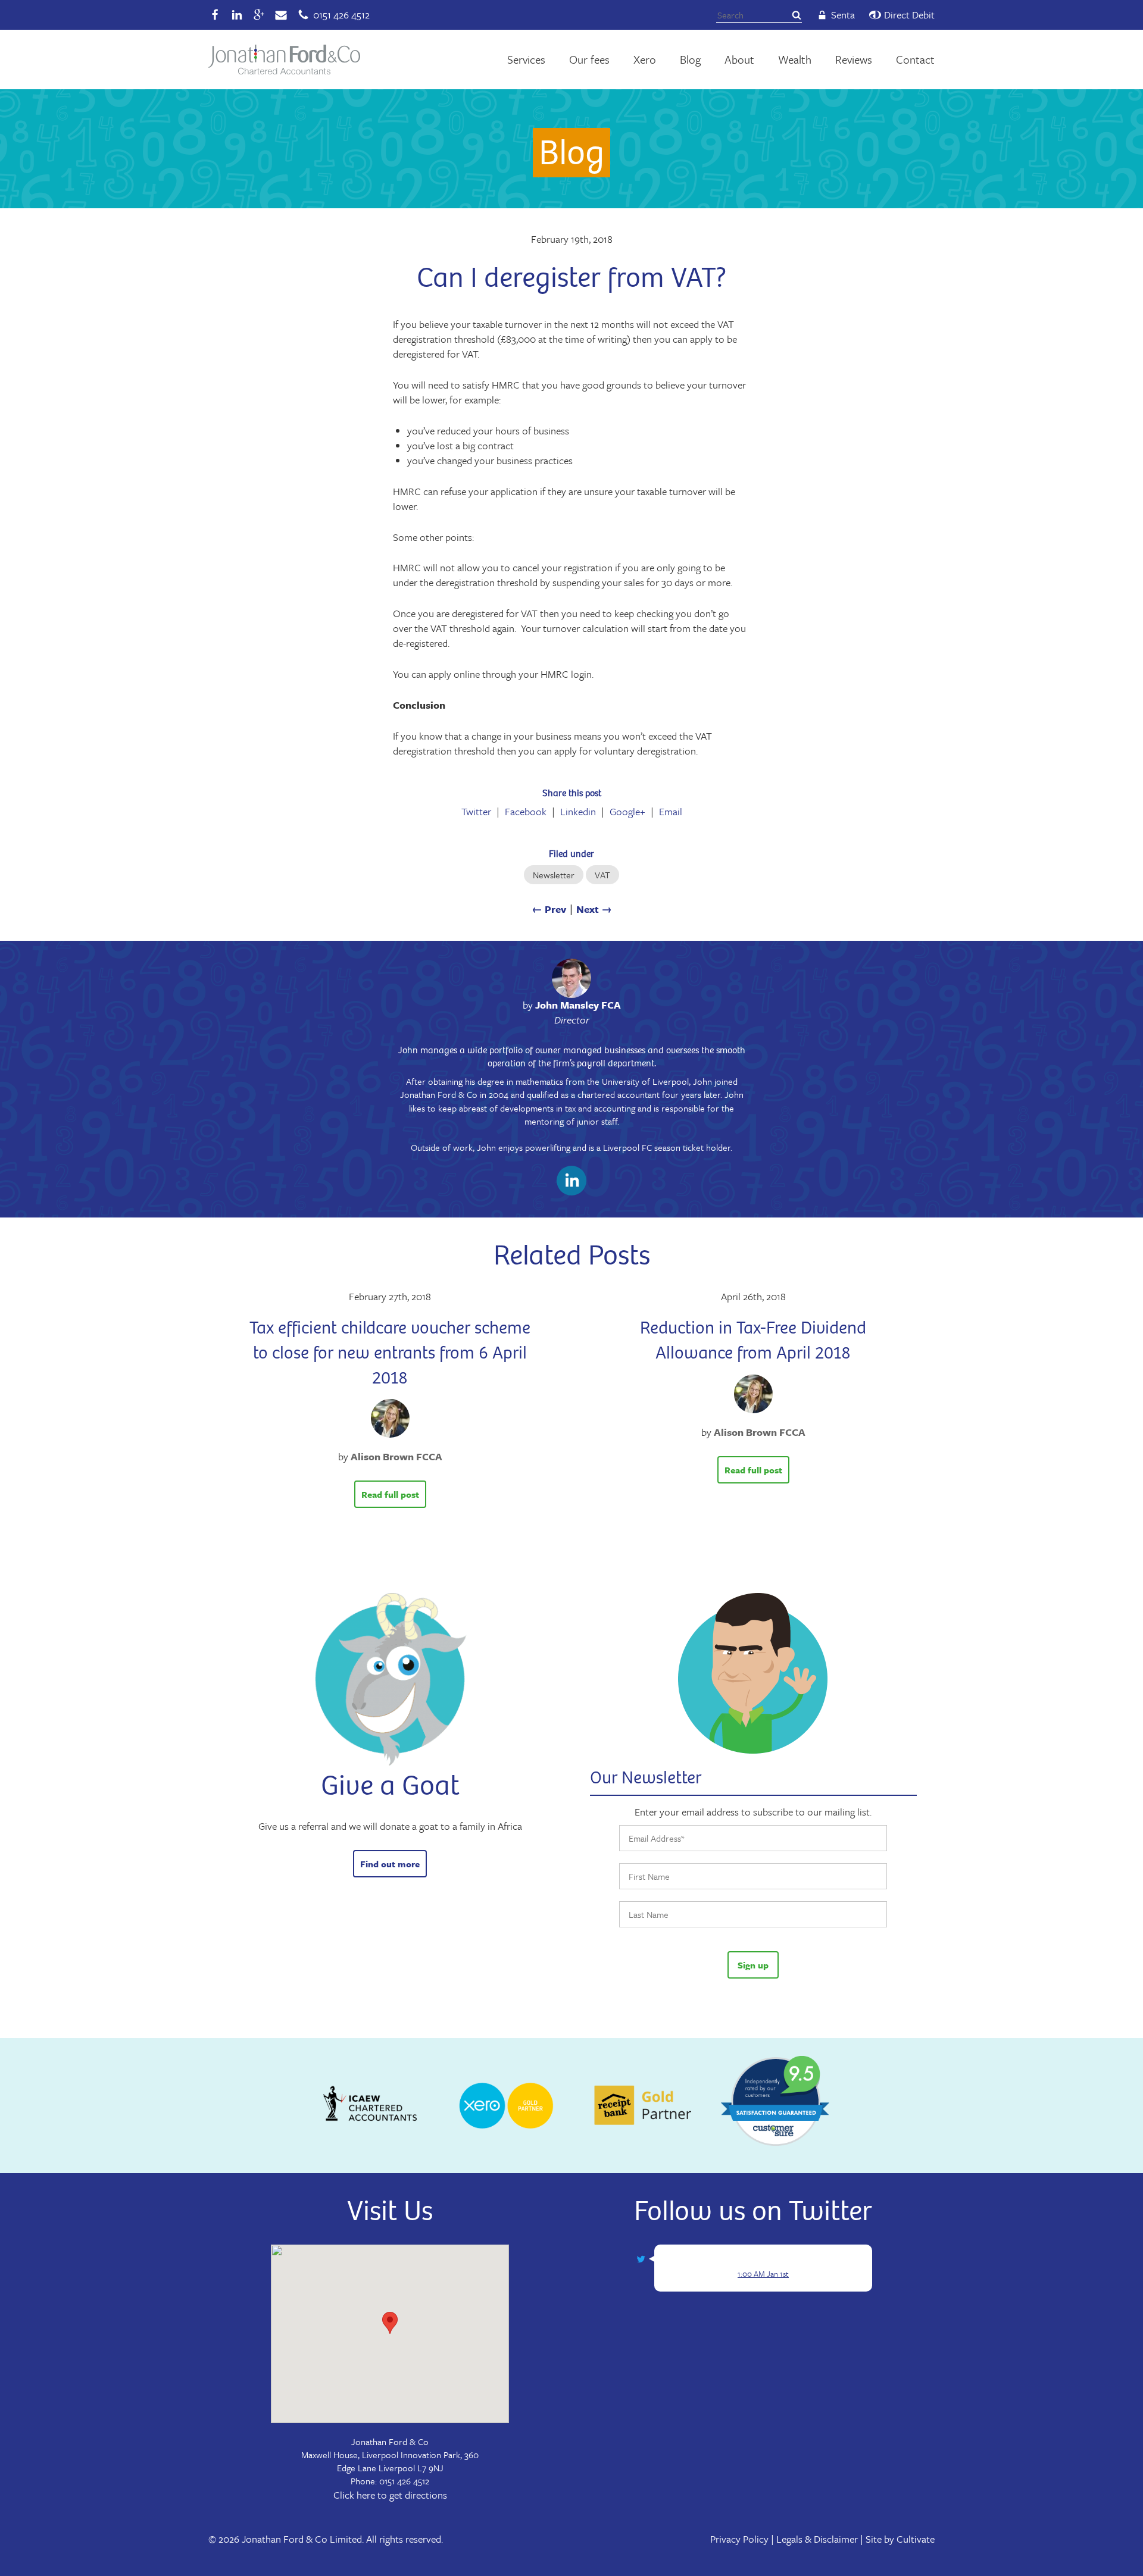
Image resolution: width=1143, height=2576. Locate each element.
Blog (690, 59)
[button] (390, 2323)
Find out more (390, 1864)
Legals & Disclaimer (817, 2539)
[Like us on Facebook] (215, 15)
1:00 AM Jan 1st (763, 2274)
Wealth (795, 59)
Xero (645, 59)
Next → (594, 909)
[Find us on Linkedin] (237, 15)
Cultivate (916, 2539)
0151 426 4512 (404, 2481)
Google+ (627, 812)
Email (671, 812)
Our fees (589, 59)
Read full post (390, 1494)
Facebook (526, 812)
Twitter (476, 812)
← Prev (549, 909)
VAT (602, 875)
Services (526, 59)
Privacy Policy (739, 2539)
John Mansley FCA (578, 1005)
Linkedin (578, 812)
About (739, 59)
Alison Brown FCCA (396, 1456)
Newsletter (554, 875)
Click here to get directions (390, 2495)
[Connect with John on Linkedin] (571, 1183)
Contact (915, 59)
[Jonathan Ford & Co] (284, 60)
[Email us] (281, 15)
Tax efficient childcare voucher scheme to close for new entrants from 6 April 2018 (390, 1352)
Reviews (854, 59)
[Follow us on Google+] (259, 15)
